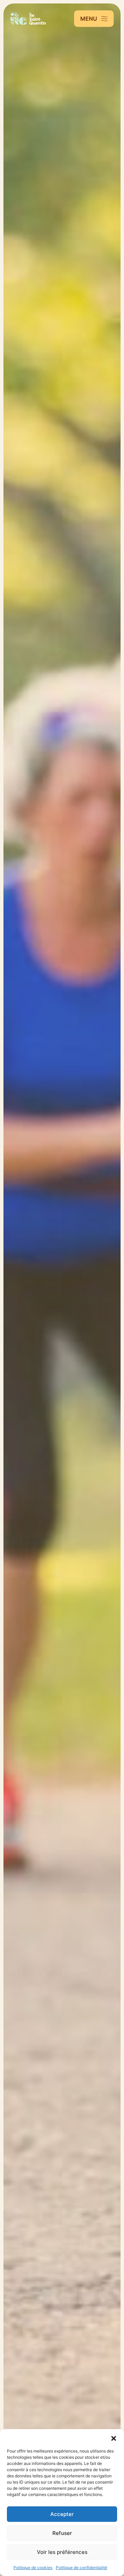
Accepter (62, 2514)
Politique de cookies (33, 2568)
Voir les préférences (62, 2552)
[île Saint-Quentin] (28, 19)
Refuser (62, 2533)
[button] (114, 2438)
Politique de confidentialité (81, 2568)
